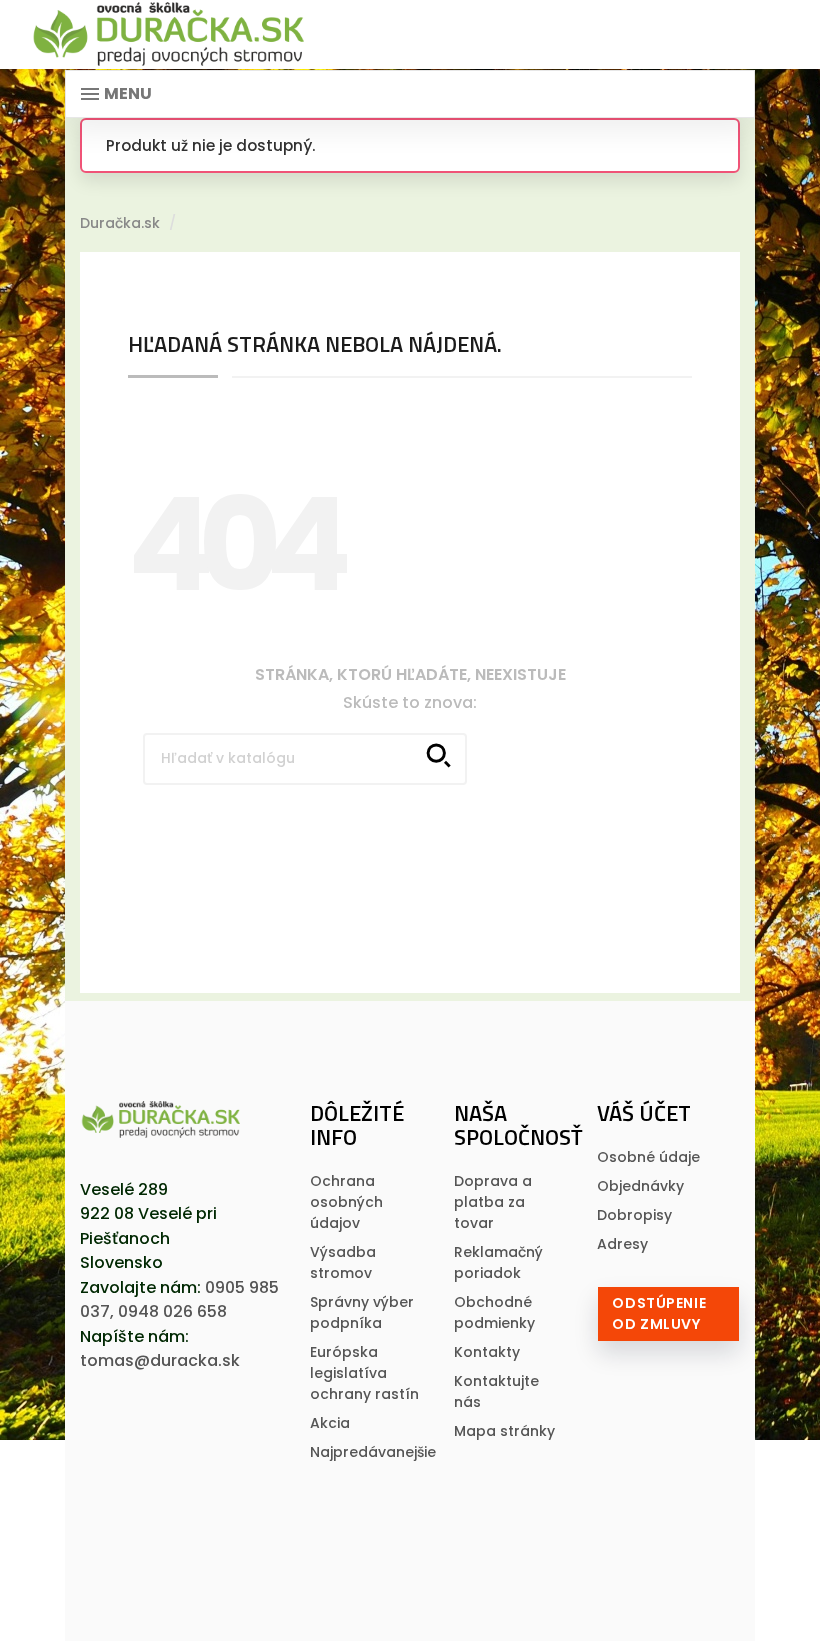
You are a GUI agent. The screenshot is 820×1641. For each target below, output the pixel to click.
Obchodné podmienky (494, 1312)
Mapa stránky (504, 1431)
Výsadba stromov (343, 1262)
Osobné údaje (648, 1157)
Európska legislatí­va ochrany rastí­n (364, 1373)
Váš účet (644, 1113)
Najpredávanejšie (373, 1452)
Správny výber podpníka (362, 1312)
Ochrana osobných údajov (346, 1202)
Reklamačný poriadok (498, 1262)
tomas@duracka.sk (160, 1360)
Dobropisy (634, 1215)
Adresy (622, 1244)
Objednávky (640, 1186)
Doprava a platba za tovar (493, 1202)
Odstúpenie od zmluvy (659, 1313)
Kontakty (487, 1352)
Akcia (330, 1423)
